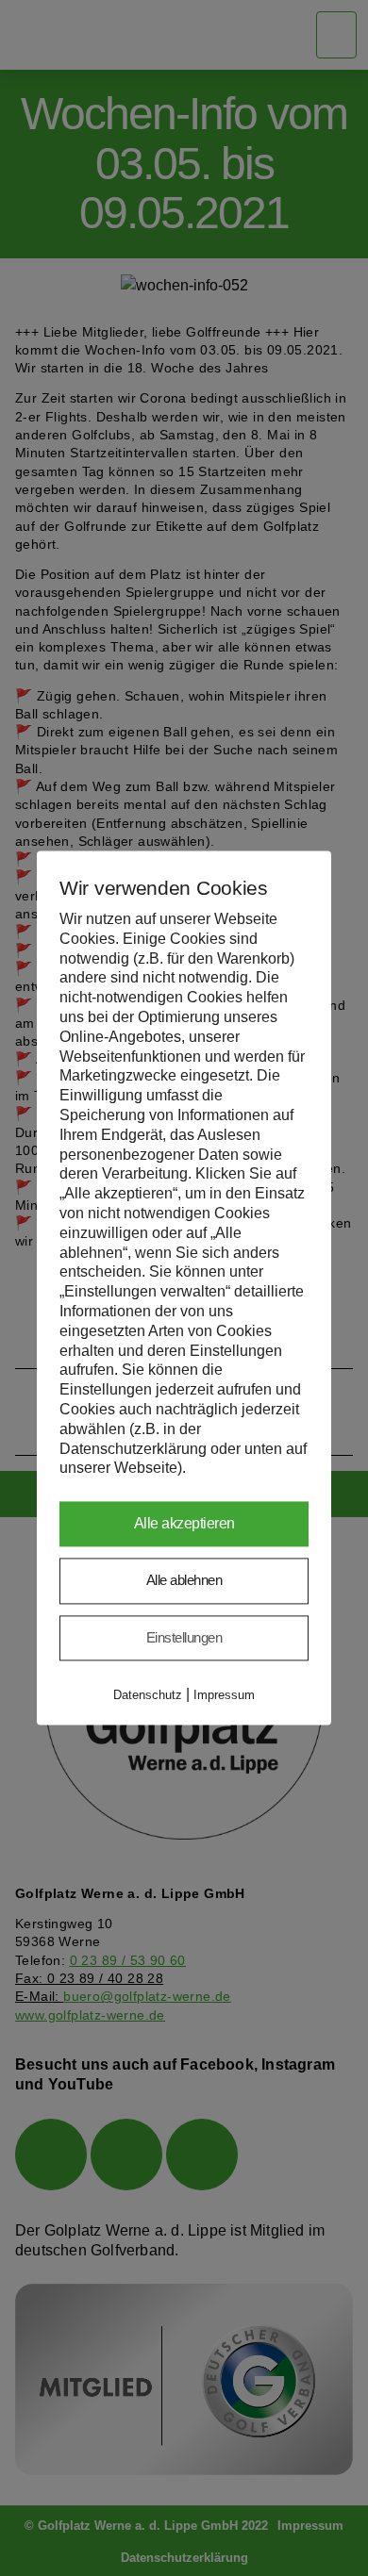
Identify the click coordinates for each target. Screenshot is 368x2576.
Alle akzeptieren (184, 1524)
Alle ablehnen (184, 1581)
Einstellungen (184, 1637)
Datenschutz (148, 1696)
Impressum (224, 1696)
